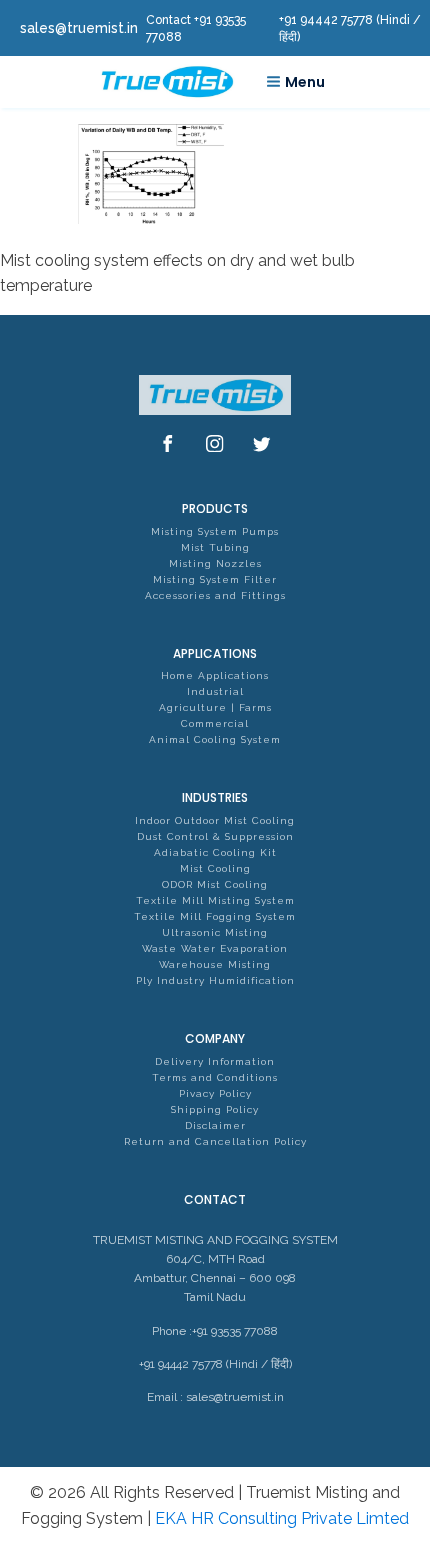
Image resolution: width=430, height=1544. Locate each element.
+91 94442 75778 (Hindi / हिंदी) (215, 1364)
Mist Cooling (215, 868)
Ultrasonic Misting (215, 932)
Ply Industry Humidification (215, 980)
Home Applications (215, 675)
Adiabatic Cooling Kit (215, 852)
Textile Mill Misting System (215, 900)
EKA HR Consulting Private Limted (282, 1518)
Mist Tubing (215, 547)
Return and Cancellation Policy (215, 1141)
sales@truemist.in (235, 1397)
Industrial (215, 691)
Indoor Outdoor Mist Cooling (215, 820)
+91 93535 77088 (235, 1331)
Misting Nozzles (215, 563)
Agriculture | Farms (215, 707)
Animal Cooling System (215, 739)
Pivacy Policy (215, 1093)
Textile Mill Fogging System (215, 916)
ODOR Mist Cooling (215, 884)
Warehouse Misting (215, 964)
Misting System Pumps (215, 531)
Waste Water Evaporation (215, 948)
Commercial (215, 723)
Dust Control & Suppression (215, 836)
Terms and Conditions (215, 1077)
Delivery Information (215, 1061)
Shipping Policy (215, 1109)
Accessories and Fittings (215, 595)
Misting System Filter (215, 579)
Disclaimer (215, 1125)
